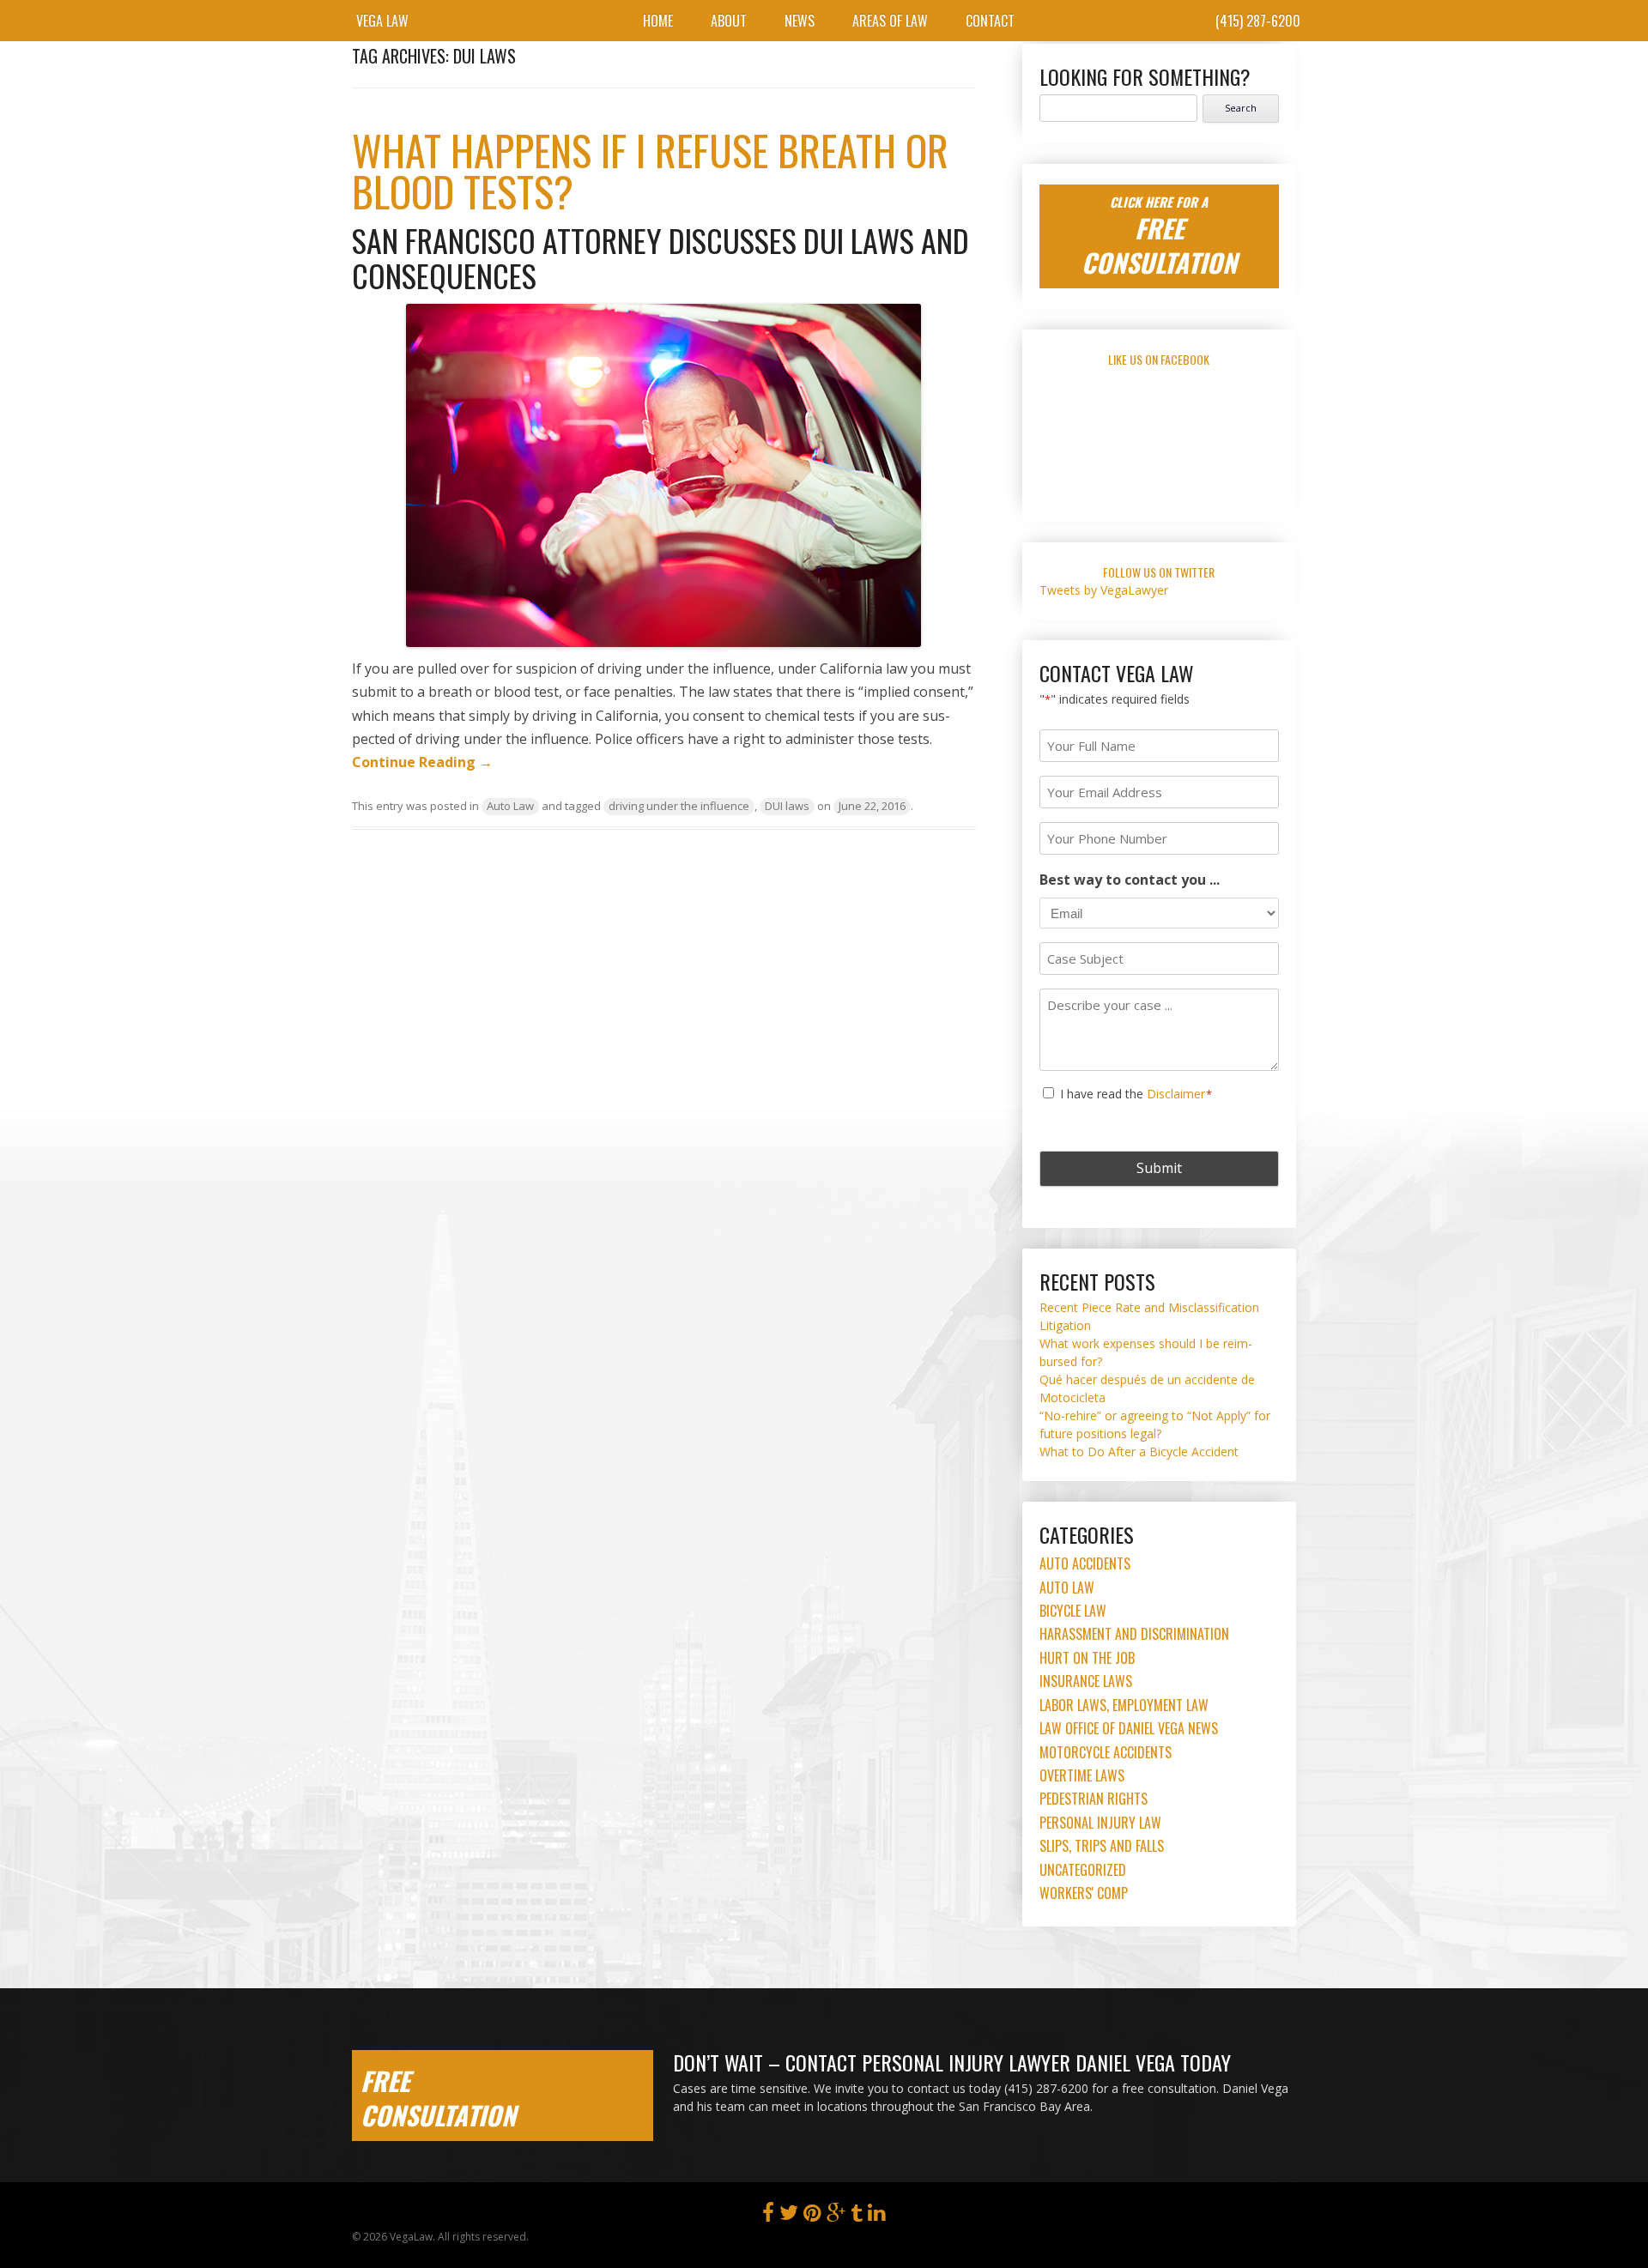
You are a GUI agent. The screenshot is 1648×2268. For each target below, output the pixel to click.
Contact (990, 21)
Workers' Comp (1084, 1893)
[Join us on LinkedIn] (877, 2216)
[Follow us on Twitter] (789, 2216)
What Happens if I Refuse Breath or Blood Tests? (650, 170)
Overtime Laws (1082, 1775)
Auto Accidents (1085, 1563)
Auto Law (510, 806)
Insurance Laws (1086, 1681)
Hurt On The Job (1087, 1658)
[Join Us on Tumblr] (857, 2216)
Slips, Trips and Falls (1102, 1846)
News (800, 21)
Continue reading (422, 762)
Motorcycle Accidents (1106, 1752)
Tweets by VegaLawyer (1104, 590)
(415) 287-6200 (1258, 21)
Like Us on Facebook (1159, 359)
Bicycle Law (1073, 1611)
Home (658, 21)
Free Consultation (438, 2098)
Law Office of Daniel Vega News (1129, 1728)
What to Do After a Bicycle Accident (1139, 1452)
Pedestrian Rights (1094, 1799)
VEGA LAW (382, 21)
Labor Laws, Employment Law (1124, 1705)
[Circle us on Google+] (836, 2216)
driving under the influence (679, 806)
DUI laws (787, 806)
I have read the (1136, 1094)
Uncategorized (1083, 1870)
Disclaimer (1176, 1094)
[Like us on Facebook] (768, 2216)
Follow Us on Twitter (1159, 572)
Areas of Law (890, 21)
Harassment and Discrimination (1134, 1634)
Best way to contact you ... (1130, 880)
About (729, 21)
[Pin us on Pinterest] (812, 2216)
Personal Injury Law (1100, 1823)
